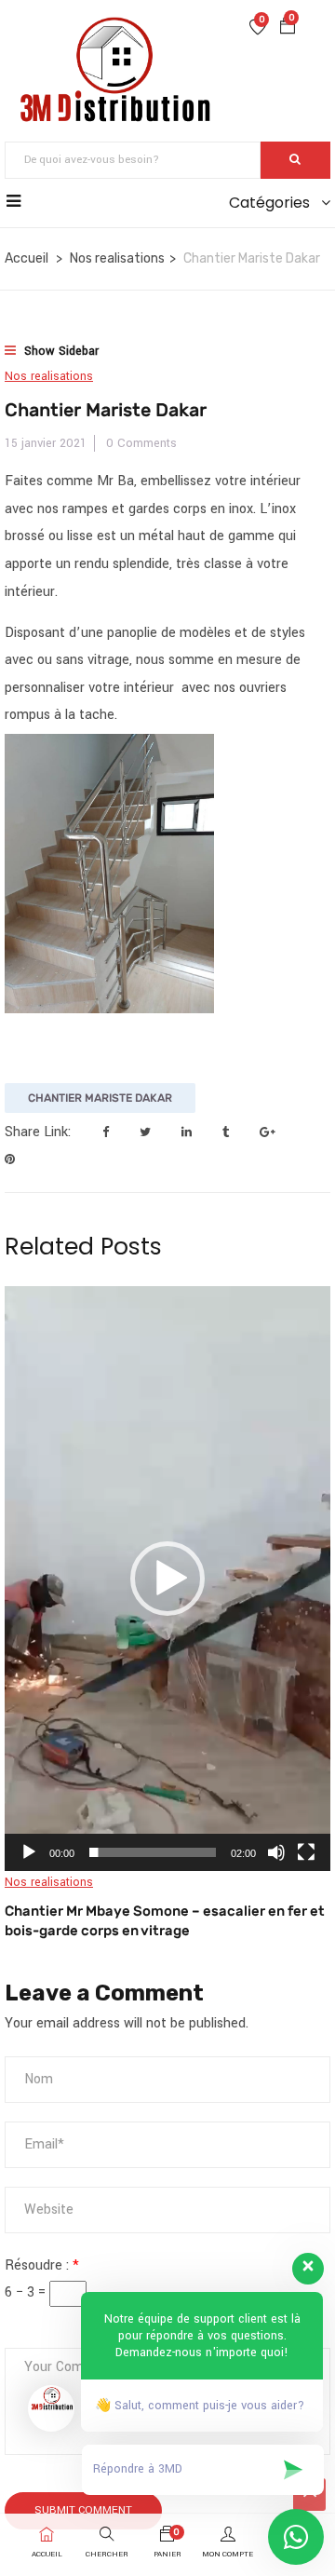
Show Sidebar (60, 351)
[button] (288, 29)
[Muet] (276, 1852)
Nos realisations (117, 258)
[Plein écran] (306, 1852)
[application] (167, 1579)
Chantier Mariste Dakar (100, 1098)
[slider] (153, 1852)
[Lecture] (29, 1852)
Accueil (27, 258)
